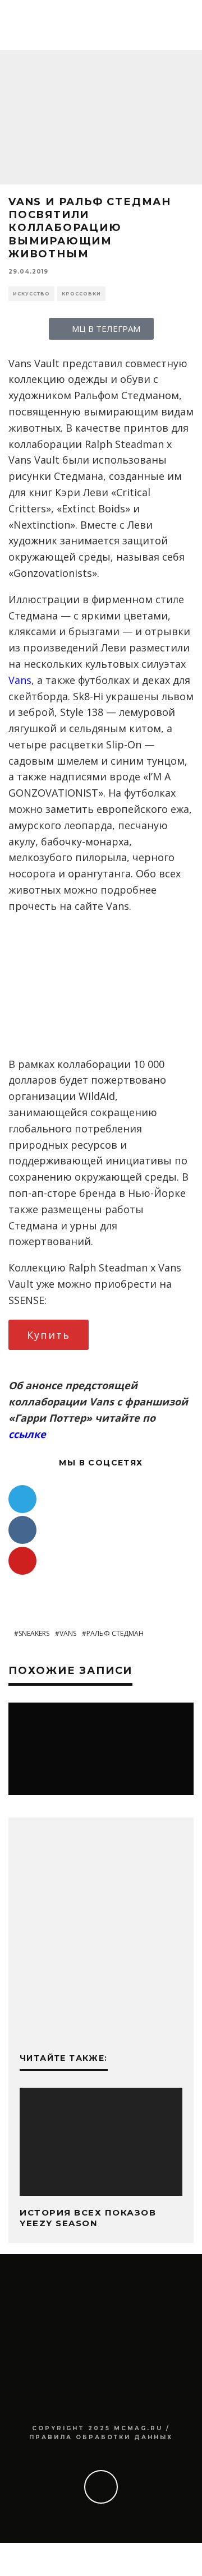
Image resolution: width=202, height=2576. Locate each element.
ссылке (27, 1434)
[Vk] (22, 1530)
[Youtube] (22, 1561)
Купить (49, 1335)
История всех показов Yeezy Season (88, 2218)
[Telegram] (22, 1499)
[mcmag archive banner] (101, 2019)
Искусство (31, 294)
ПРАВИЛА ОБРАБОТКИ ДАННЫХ (101, 2437)
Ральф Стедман (115, 1633)
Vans (20, 680)
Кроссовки (81, 294)
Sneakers (34, 1633)
